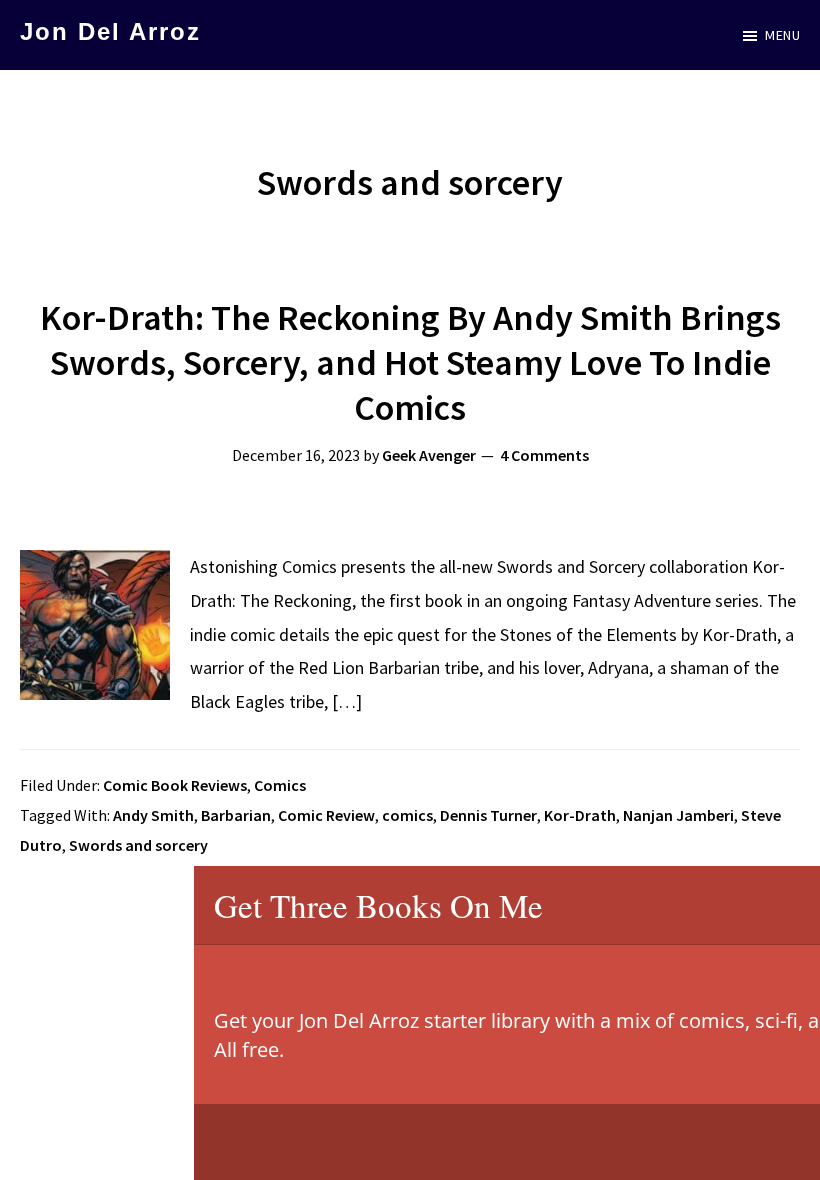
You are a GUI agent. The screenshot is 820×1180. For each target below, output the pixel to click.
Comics (280, 785)
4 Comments (544, 455)
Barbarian (236, 815)
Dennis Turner (488, 815)
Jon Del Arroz (110, 31)
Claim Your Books (723, 1142)
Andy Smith (153, 815)
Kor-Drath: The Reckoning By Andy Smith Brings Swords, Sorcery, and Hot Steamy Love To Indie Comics (410, 362)
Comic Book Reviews (175, 785)
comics (407, 815)
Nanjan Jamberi (678, 815)
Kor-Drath (580, 815)
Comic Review (326, 815)
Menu (782, 35)
